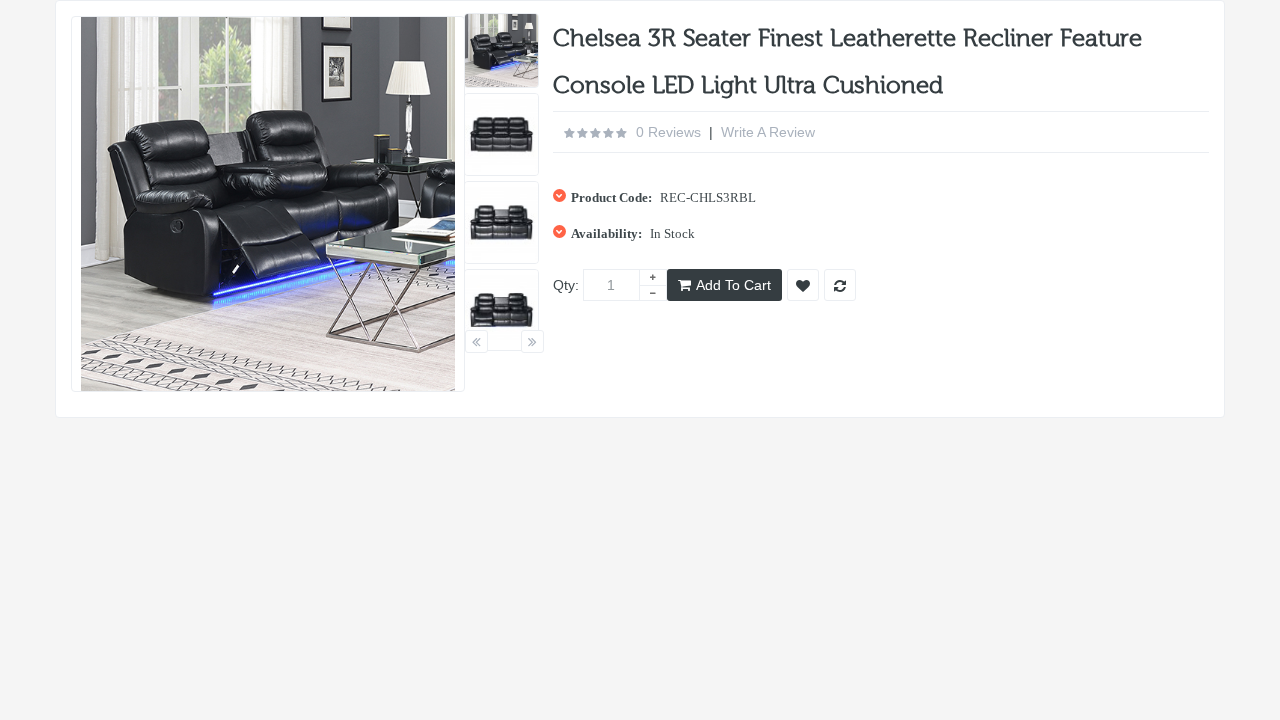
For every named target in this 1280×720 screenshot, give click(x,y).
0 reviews (668, 132)
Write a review (768, 132)
